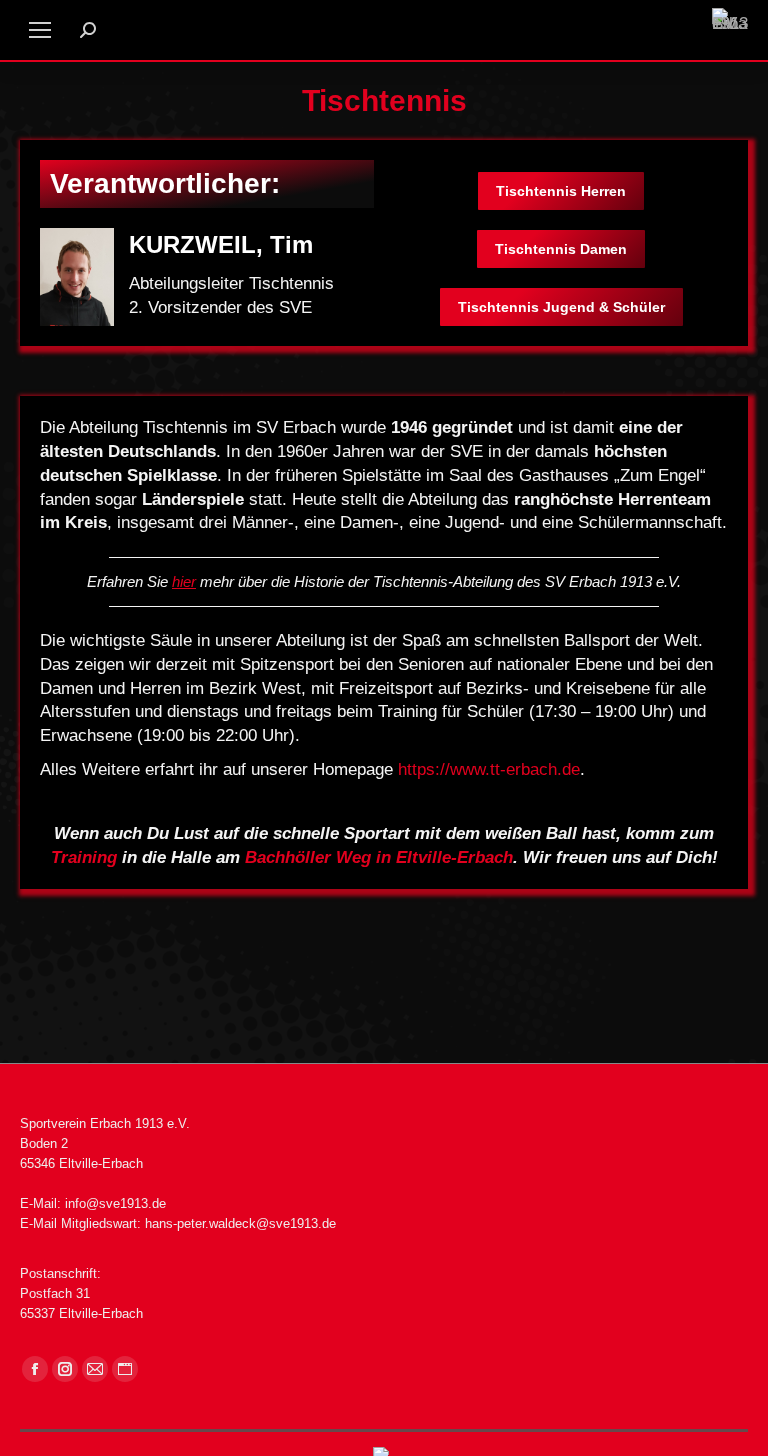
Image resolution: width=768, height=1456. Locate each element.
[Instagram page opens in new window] (65, 1369)
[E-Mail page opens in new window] (95, 1369)
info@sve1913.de (115, 1203)
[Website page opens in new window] (125, 1369)
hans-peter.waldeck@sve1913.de (240, 1223)
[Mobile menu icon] (40, 30)
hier (184, 581)
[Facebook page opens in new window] (35, 1369)
